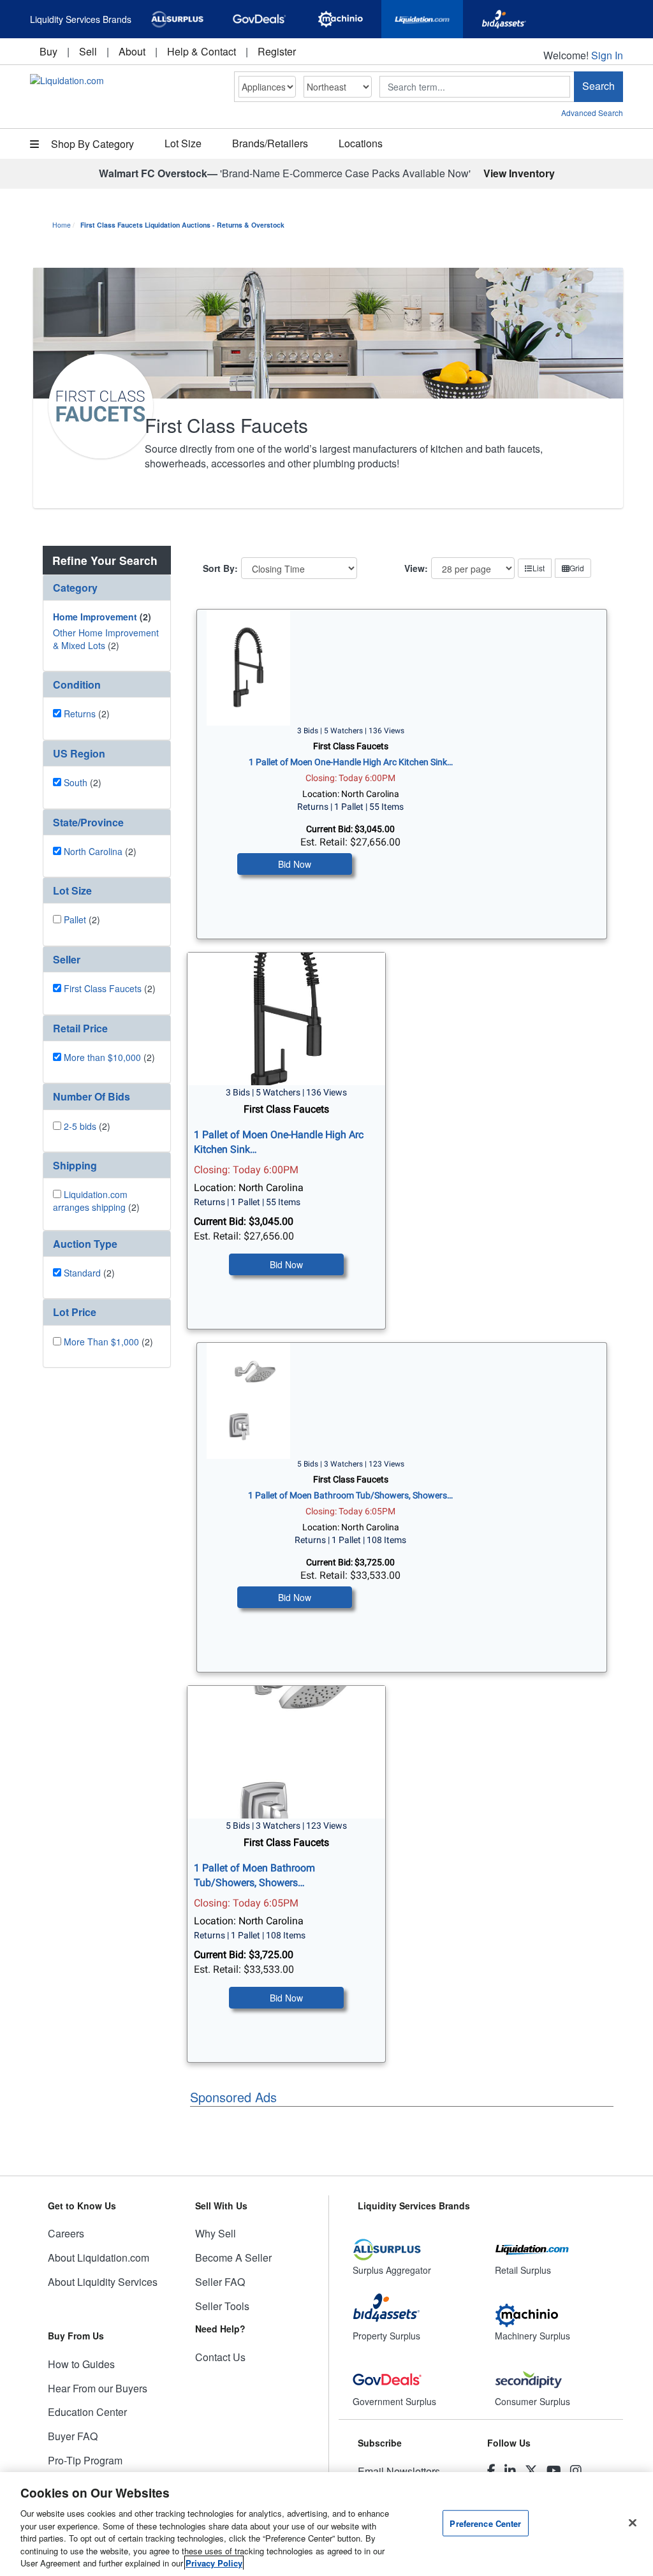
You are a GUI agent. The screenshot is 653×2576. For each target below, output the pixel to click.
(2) (102, 617)
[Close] (633, 2522)
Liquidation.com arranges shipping (90, 1201)
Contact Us (220, 2357)
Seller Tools (222, 2306)
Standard (82, 1273)
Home (62, 225)
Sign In (607, 55)
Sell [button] (88, 51)
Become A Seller (233, 2258)
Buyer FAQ (73, 2436)
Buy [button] (48, 51)
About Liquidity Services (103, 2282)
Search (598, 86)
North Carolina (93, 851)
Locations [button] (361, 143)
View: (416, 568)
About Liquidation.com (99, 2258)
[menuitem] (48, 51)
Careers (66, 2233)
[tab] (107, 588)
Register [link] (277, 51)
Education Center (87, 2412)
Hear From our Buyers (98, 2388)
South (76, 782)
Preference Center (485, 2523)
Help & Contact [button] (202, 51)
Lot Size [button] (183, 143)
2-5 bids (80, 1126)
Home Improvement (95, 617)
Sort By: (220, 568)
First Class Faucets (103, 988)
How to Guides (81, 2364)
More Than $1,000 (101, 1342)
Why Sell (216, 2233)
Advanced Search (592, 113)
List (539, 568)
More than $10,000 (102, 1057)
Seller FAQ (220, 2282)
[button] (107, 588)
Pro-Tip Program (85, 2460)
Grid (577, 568)
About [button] (132, 51)
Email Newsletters (399, 2471)
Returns (80, 714)
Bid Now (295, 864)
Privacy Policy (214, 2563)
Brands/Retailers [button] (270, 143)
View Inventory (519, 173)
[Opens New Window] (177, 19)
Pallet (75, 919)
